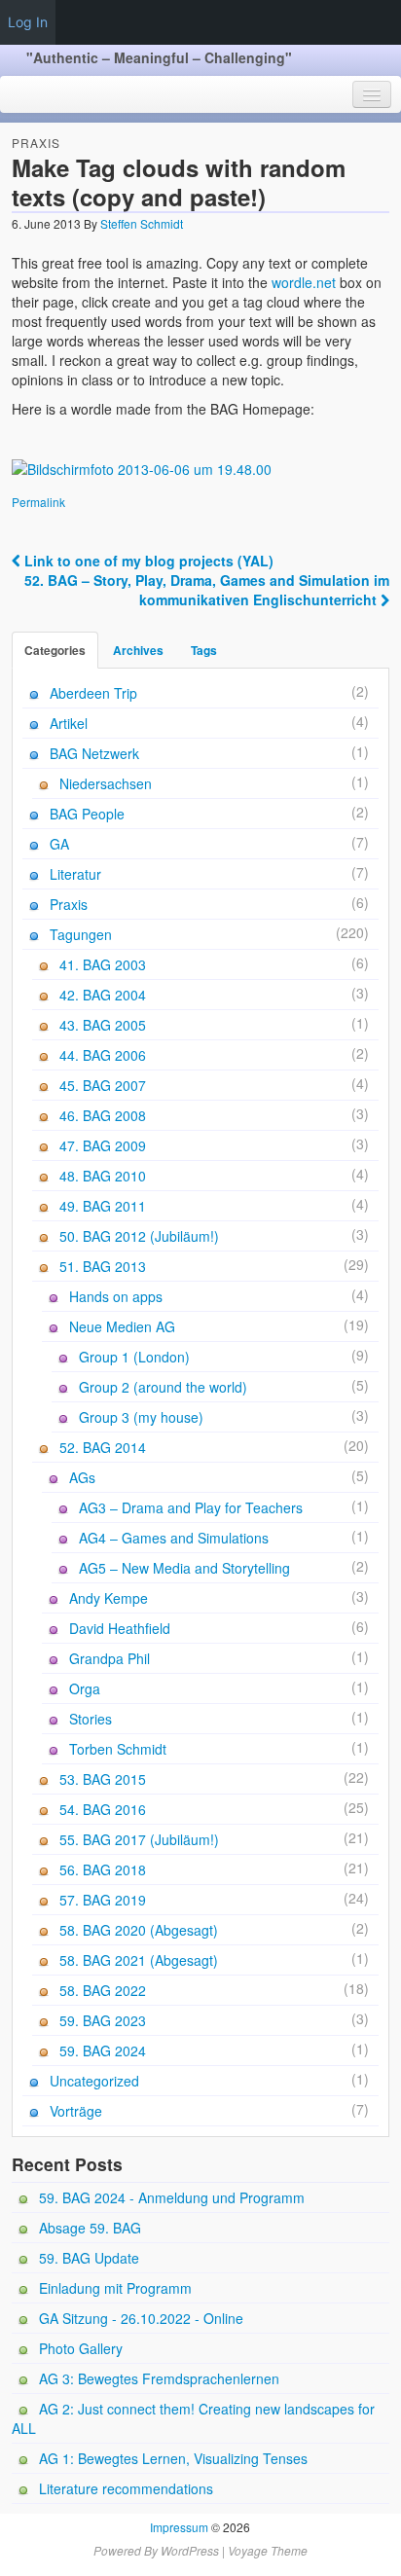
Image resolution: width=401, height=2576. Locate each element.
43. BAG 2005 (103, 1025)
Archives (138, 650)
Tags (204, 650)
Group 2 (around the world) (163, 1387)
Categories (55, 650)
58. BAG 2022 (103, 1990)
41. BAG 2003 (103, 964)
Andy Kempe (109, 1598)
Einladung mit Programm (115, 2288)
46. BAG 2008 (103, 1115)
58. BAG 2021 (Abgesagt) (139, 1960)
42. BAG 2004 (103, 995)
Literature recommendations (126, 2488)
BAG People (87, 814)
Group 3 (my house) (141, 1417)
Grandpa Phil (109, 1658)
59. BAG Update (89, 2258)
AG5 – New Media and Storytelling (184, 1568)
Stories (91, 1719)
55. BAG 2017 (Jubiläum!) (139, 1839)
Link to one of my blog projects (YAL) (147, 561)
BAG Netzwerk (94, 753)
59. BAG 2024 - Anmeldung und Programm (172, 2197)
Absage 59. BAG (90, 2228)
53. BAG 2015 (103, 1779)
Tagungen (81, 934)
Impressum (179, 2527)
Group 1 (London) (134, 1357)
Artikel (69, 723)
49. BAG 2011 (103, 1206)
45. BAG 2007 (103, 1085)
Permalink (38, 502)
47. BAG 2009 (103, 1145)
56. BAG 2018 (103, 1869)
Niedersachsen (106, 783)
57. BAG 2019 (103, 1900)
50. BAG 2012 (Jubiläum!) (139, 1236)
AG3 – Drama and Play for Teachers (191, 1507)
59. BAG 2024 (103, 2050)
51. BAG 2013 (103, 1266)
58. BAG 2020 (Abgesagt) (139, 1930)
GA (59, 844)
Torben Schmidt (118, 1749)
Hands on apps (116, 1296)
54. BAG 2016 (103, 1809)
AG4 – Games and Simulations (174, 1538)
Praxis (36, 143)
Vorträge (76, 2111)
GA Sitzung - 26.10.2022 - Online (141, 2318)
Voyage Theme (268, 2550)
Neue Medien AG (122, 1326)
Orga (85, 1688)
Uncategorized (94, 2081)
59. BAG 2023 (103, 2020)
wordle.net (304, 282)
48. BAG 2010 (103, 1176)
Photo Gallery (81, 2348)
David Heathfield (120, 1628)
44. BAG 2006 (103, 1055)
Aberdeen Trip (93, 693)
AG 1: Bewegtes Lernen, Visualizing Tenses (173, 2458)
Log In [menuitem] (28, 22)
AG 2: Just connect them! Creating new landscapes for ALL (193, 2418)
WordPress (190, 2550)
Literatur (75, 874)
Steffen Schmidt (142, 223)
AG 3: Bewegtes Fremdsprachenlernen (159, 2378)
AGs (82, 1477)
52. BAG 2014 (103, 1447)
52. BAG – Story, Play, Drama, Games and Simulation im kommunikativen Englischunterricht (207, 590)
